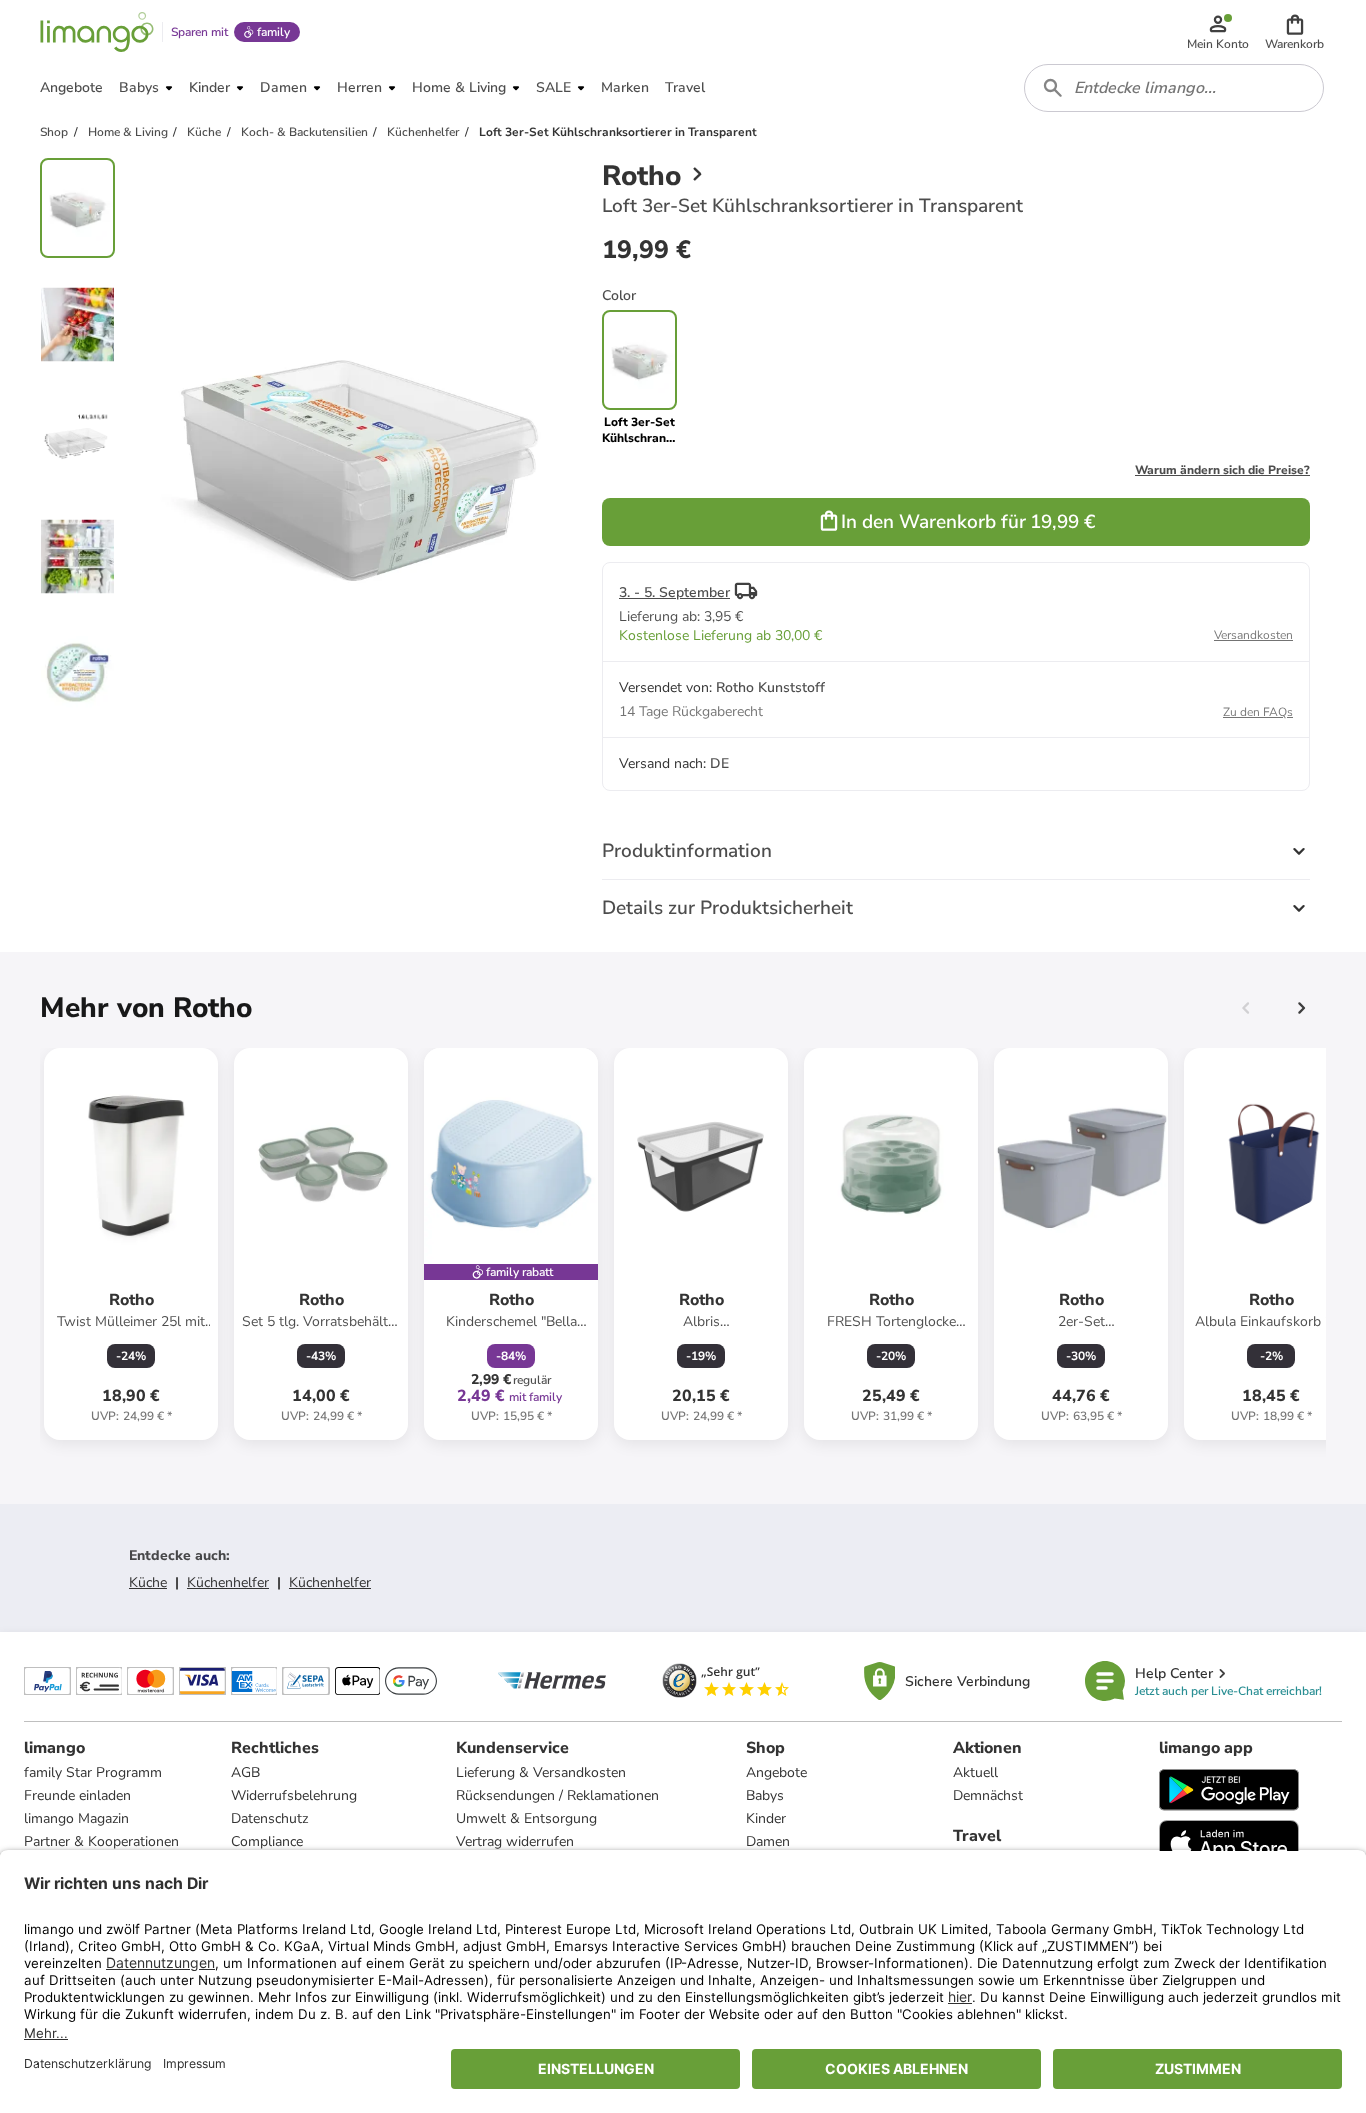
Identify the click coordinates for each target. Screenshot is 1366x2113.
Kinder (766, 1818)
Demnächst (988, 1795)
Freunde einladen (77, 1795)
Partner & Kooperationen (101, 1841)
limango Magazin (76, 1818)
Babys (765, 1795)
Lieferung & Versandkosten (541, 1772)
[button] (1294, 32)
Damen (768, 1841)
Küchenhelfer (228, 1582)
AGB (245, 1772)
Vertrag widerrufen (515, 1841)
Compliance (267, 1841)
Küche (148, 1582)
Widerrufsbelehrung (294, 1795)
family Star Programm (93, 1772)
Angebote (776, 1772)
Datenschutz (269, 1818)
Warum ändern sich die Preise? (1222, 470)
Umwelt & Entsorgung (526, 1818)
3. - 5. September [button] (674, 592)
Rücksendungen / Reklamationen (557, 1795)
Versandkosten (1253, 635)
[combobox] (1174, 88)
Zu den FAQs (1258, 712)
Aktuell (975, 1772)
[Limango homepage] (97, 32)
